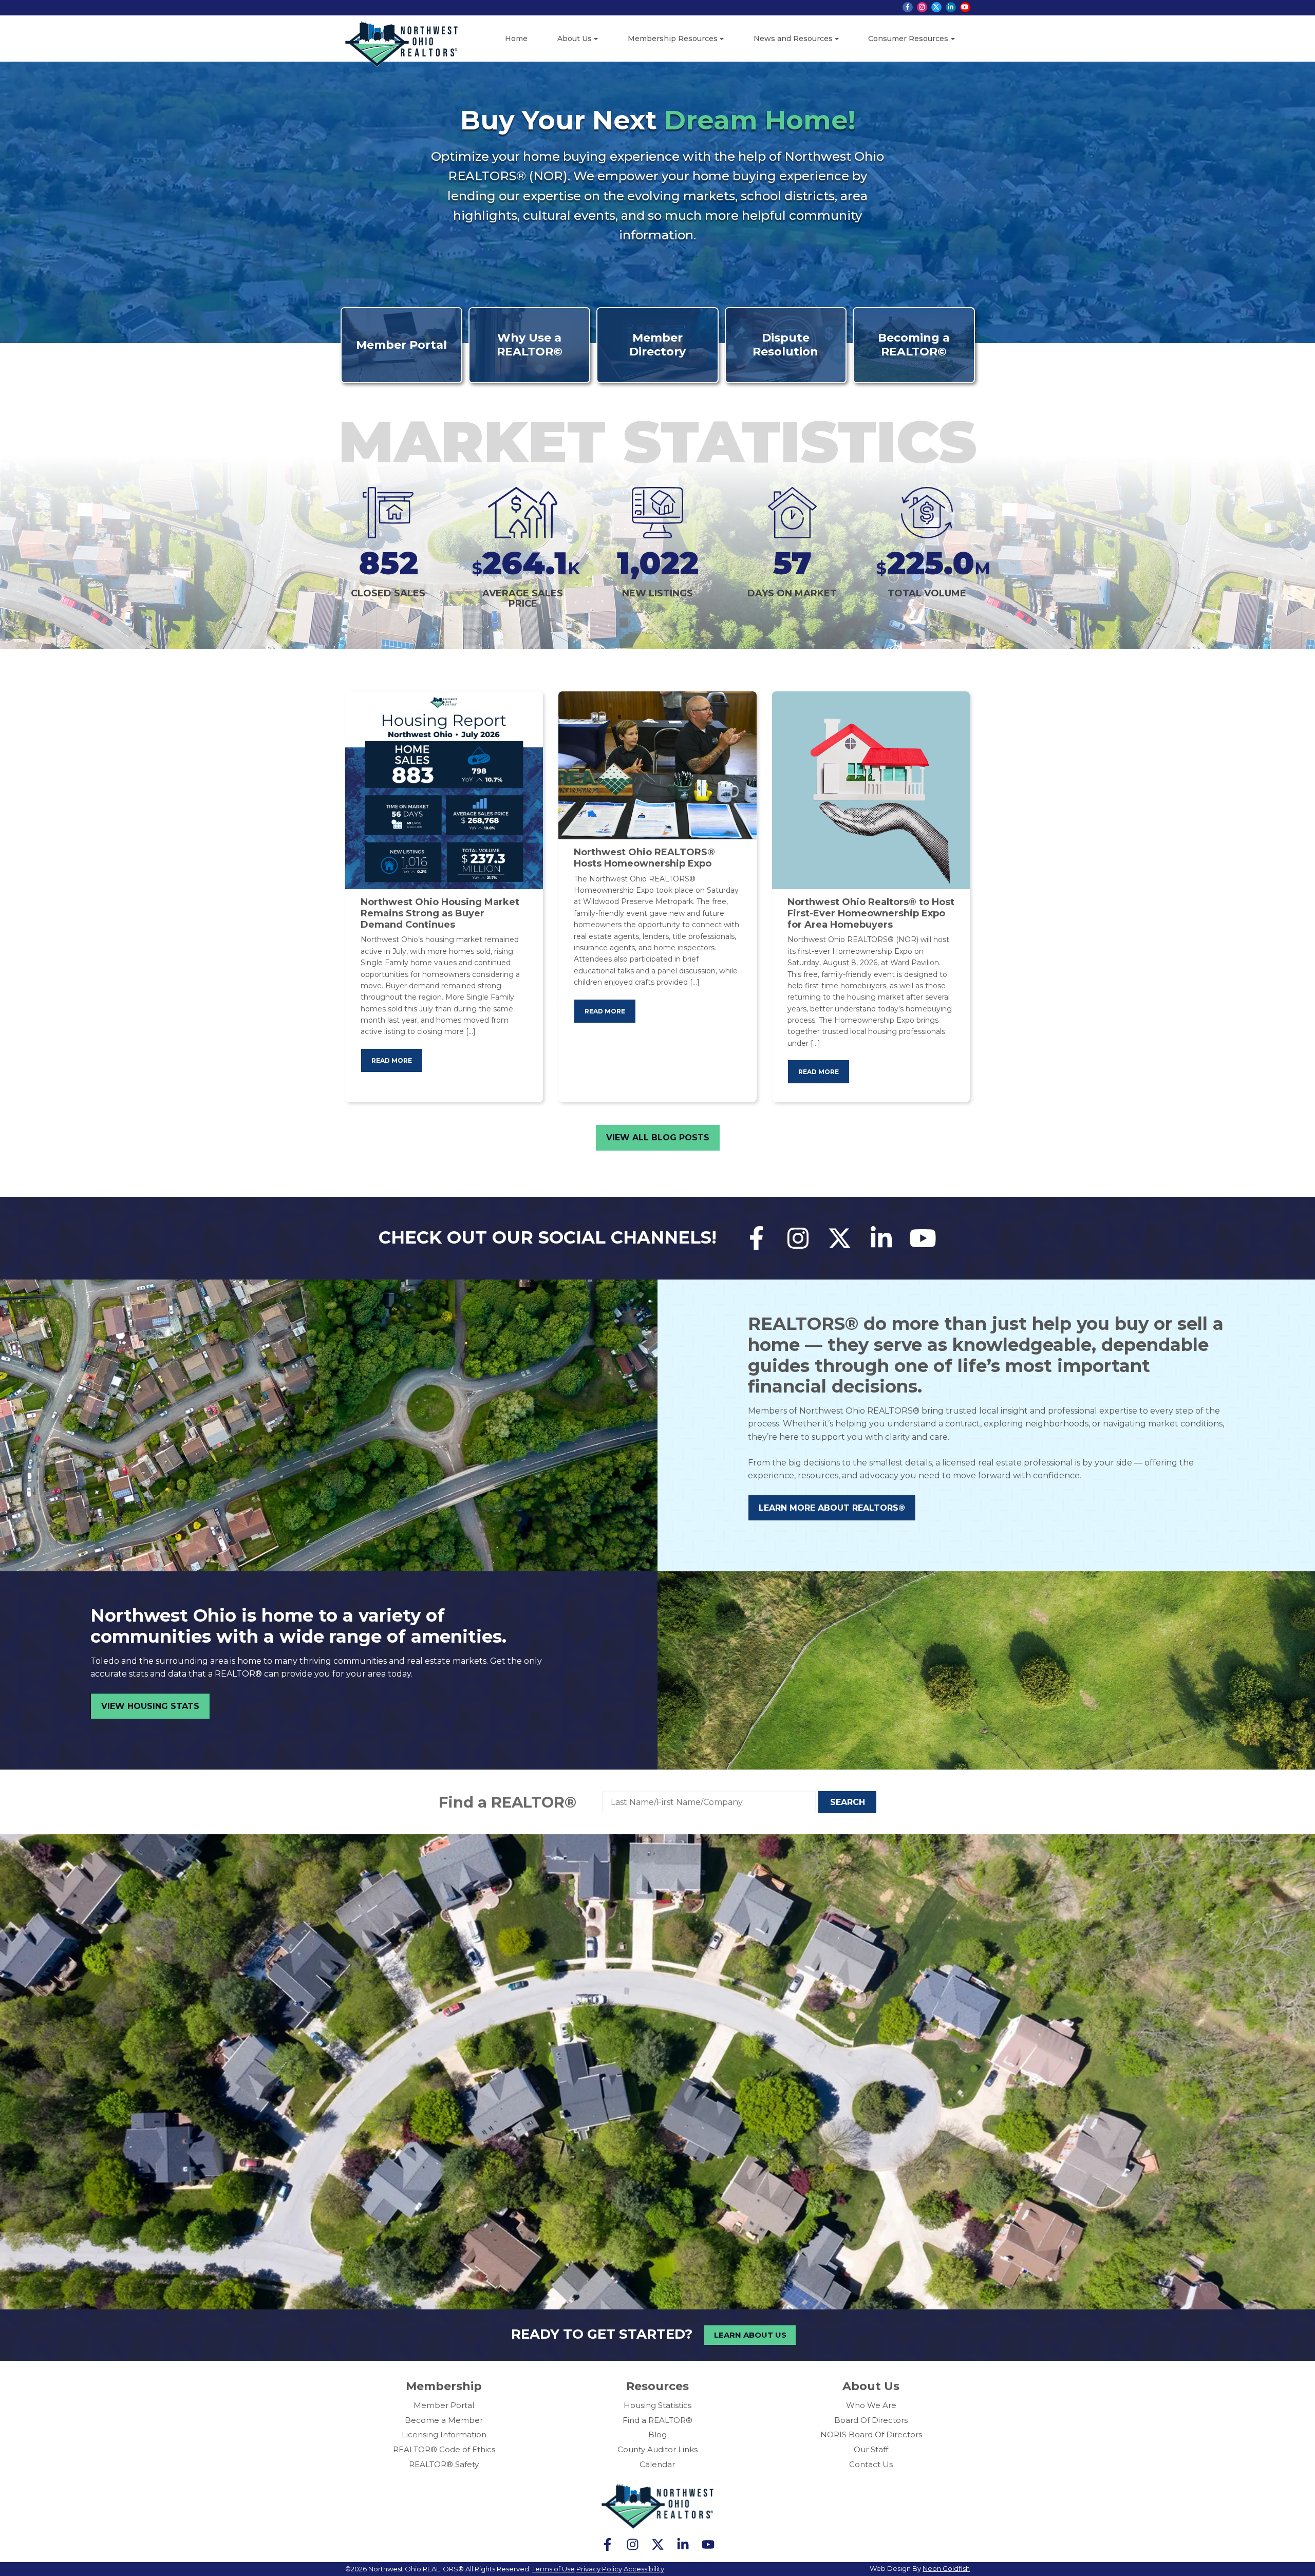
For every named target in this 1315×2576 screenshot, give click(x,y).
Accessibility (644, 2569)
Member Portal (444, 2405)
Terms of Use (553, 2569)
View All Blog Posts (658, 1137)
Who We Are (871, 2405)
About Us (575, 39)
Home (516, 39)
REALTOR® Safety (444, 2464)
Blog (657, 2434)
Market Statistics (657, 441)
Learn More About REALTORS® (832, 1508)
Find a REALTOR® (508, 1802)
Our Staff (871, 2449)
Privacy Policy (599, 2569)
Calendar (657, 2464)
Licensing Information (444, 2434)
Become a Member (444, 2420)
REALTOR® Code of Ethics (444, 2449)
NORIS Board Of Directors (871, 2434)
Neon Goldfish (946, 2568)
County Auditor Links (657, 2449)
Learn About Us (750, 2335)
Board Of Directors (871, 2420)
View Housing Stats (150, 1706)
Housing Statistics (657, 2405)
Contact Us (871, 2464)
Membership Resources (673, 39)
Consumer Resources (908, 39)
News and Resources (793, 39)
